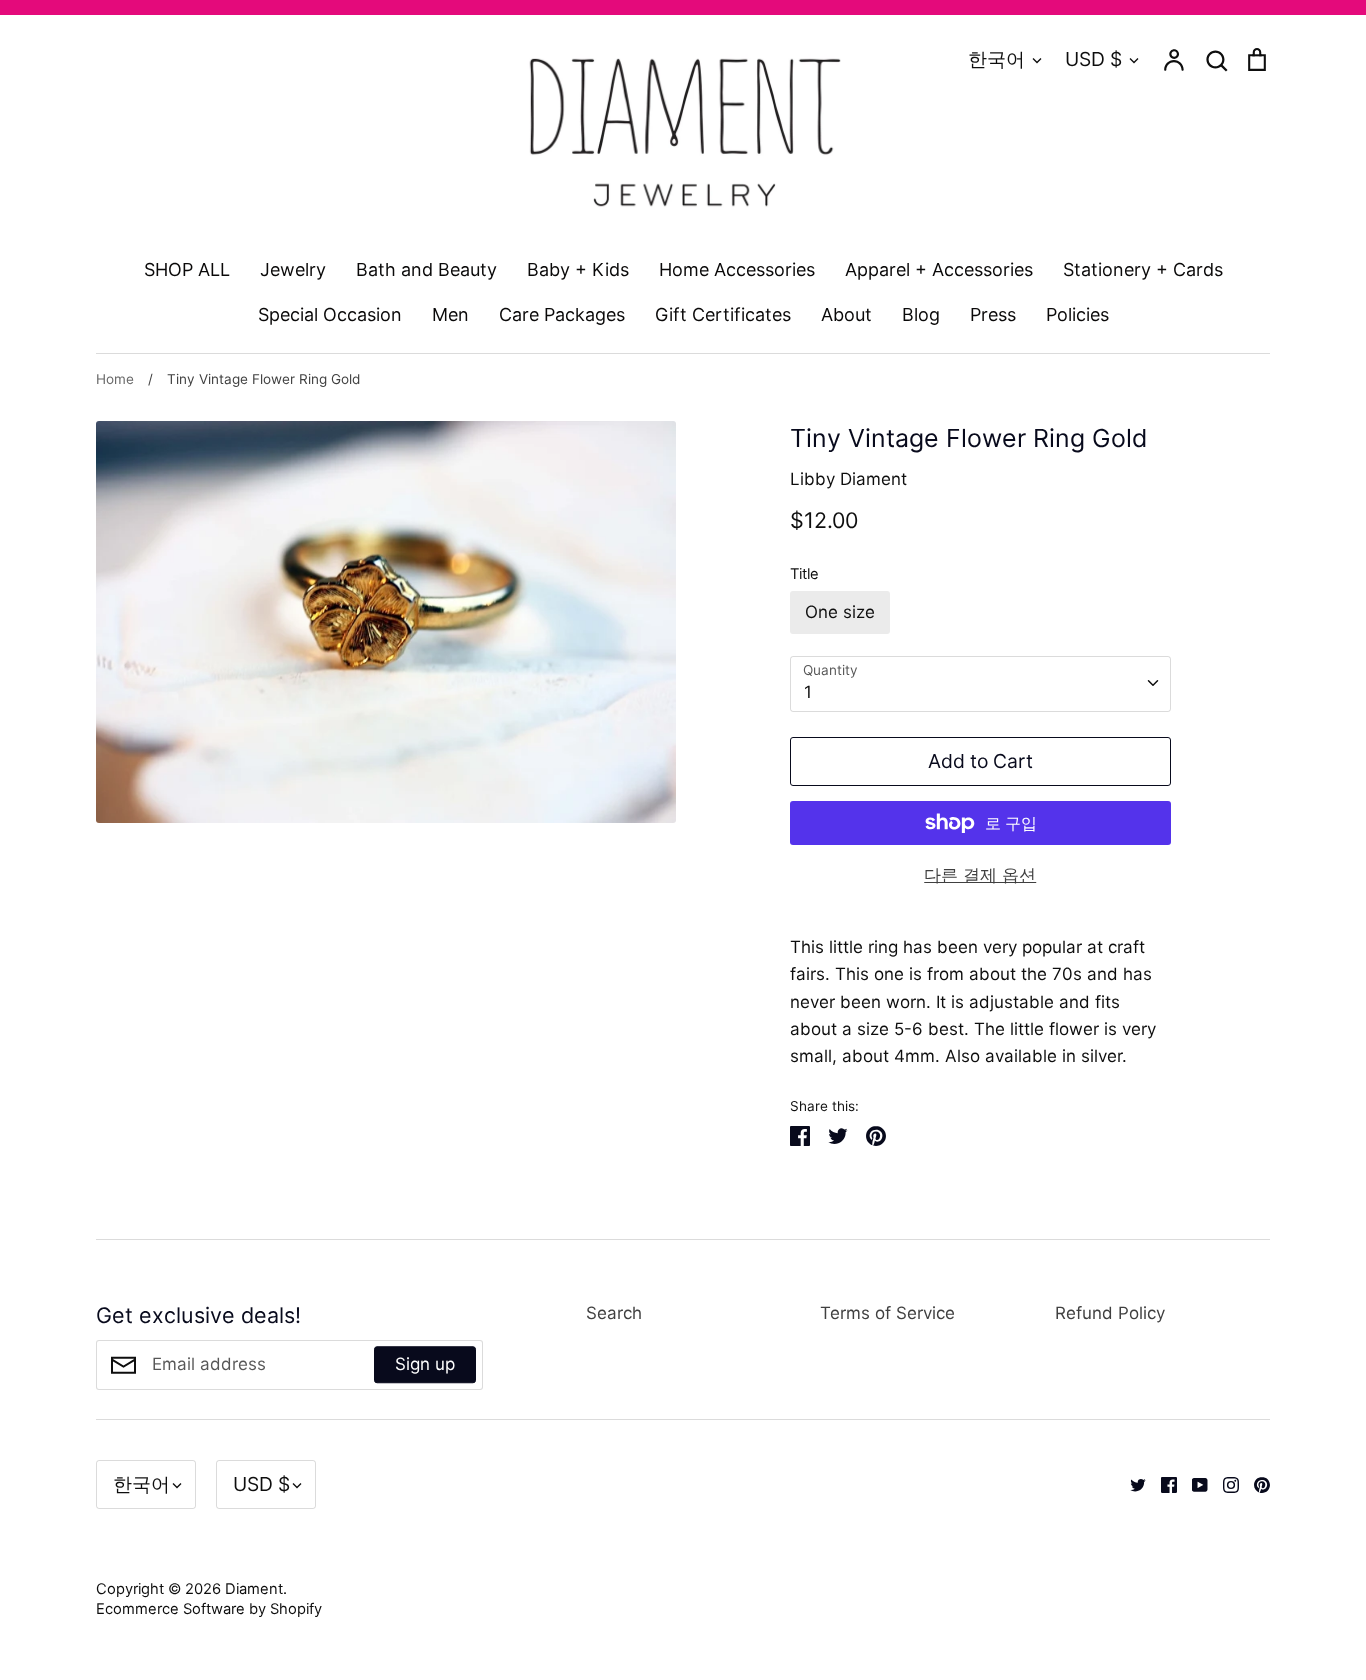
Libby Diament (848, 479)
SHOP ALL (187, 269)
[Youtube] (1192, 1484)
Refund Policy (1110, 1313)
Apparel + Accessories (939, 269)
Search (614, 1313)
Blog (921, 314)
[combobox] (980, 684)
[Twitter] (1130, 1484)
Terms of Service (887, 1313)
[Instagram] (1223, 1484)
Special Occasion (330, 314)
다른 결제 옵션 (980, 875)
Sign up (425, 1364)
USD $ (1093, 59)
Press (993, 314)
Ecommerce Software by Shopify (209, 1609)
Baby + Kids (578, 269)
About (846, 314)
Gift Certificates (723, 314)
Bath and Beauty (426, 269)
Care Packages (562, 314)
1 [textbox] (808, 692)
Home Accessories (737, 269)
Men (450, 314)
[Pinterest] (1254, 1484)
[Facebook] (1161, 1484)
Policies (1077, 314)
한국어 (996, 59)
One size (840, 612)
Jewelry (293, 269)
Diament (254, 1589)
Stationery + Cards (1143, 269)
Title (804, 574)
